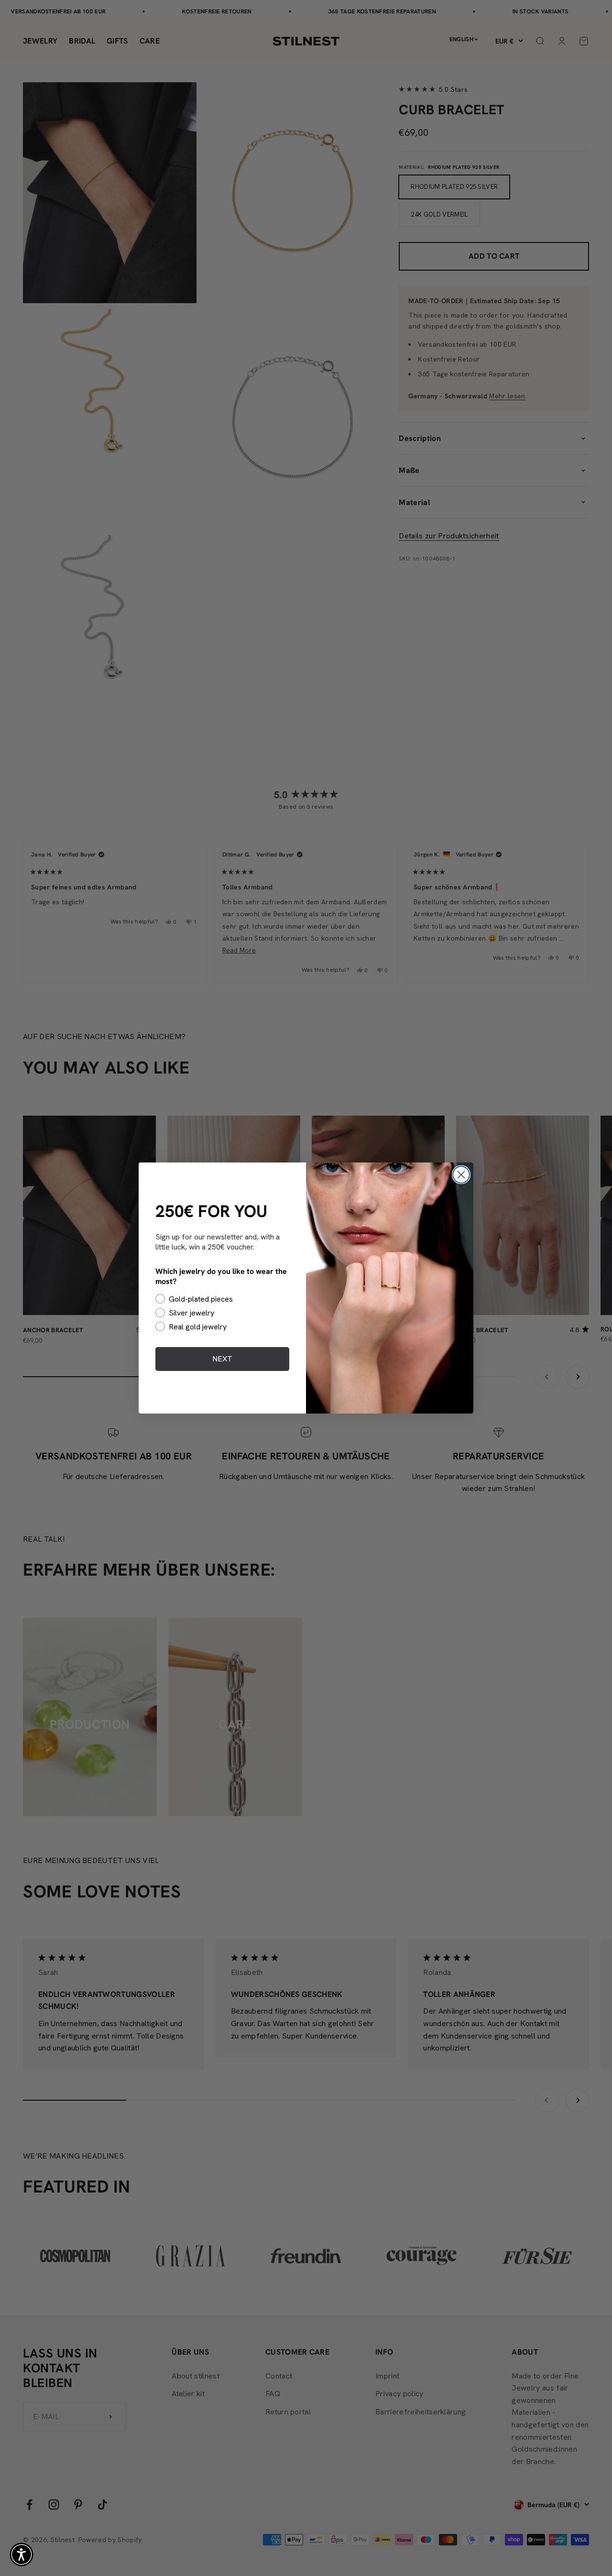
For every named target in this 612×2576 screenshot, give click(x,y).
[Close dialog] (461, 1175)
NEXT (222, 1359)
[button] (22, 2554)
